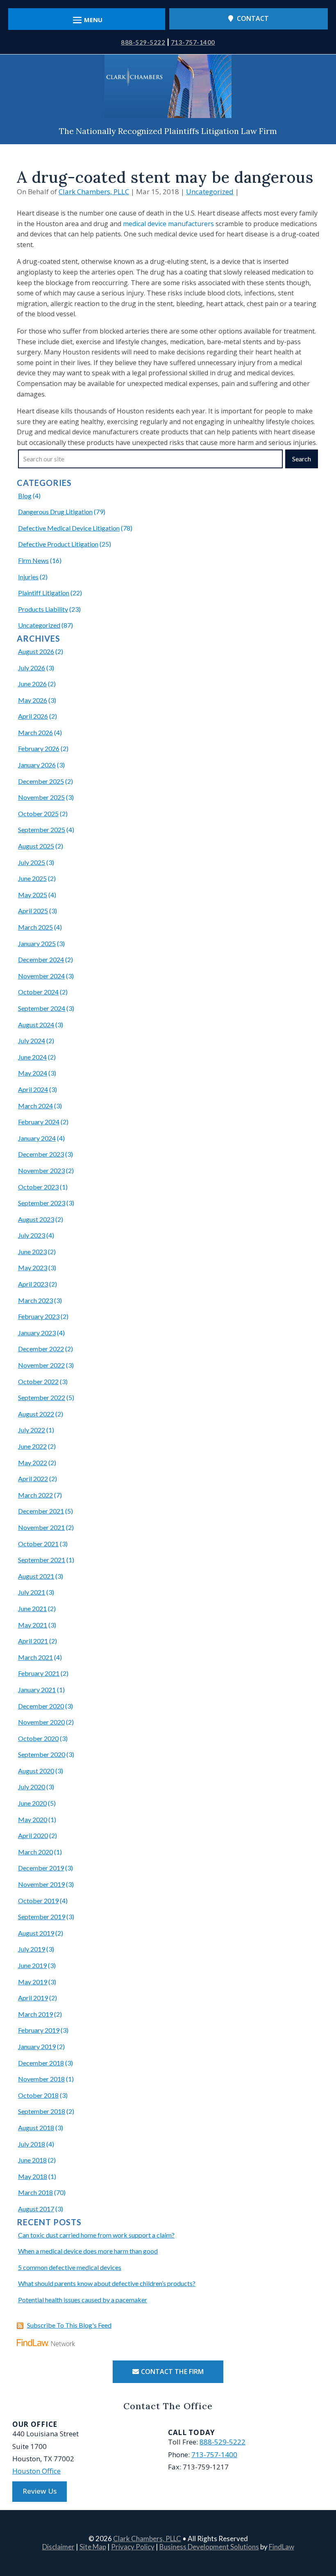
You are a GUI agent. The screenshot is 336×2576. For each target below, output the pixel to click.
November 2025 (41, 797)
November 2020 (41, 1722)
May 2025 (33, 895)
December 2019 (41, 1868)
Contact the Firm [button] (172, 2372)
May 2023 (33, 1268)
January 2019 (37, 2046)
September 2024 (42, 1008)
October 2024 (38, 992)
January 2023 (37, 1333)
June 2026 (32, 684)
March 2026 (35, 732)
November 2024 (41, 976)
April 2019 (33, 1998)
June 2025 (32, 878)
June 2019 (32, 1965)
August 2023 (36, 1219)
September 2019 (42, 1917)
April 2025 (33, 911)
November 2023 (41, 1170)
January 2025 (37, 943)
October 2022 (38, 1381)
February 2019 (39, 2030)
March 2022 (35, 1495)
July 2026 (32, 668)
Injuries (28, 577)
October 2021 (38, 1544)
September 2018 (42, 2111)
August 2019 (36, 1933)
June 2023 (32, 1252)
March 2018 (35, 2192)
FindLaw (282, 2547)
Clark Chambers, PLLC (94, 192)
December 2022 (41, 1349)
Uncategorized (210, 192)
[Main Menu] (87, 20)
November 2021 (41, 1527)
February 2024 (39, 1122)
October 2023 (38, 1187)
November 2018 (41, 2079)
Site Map (93, 2547)
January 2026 (37, 765)
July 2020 (32, 1787)
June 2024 (32, 1057)
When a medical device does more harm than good (88, 2251)
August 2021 (36, 1576)
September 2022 (42, 1397)
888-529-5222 (143, 42)
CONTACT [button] (253, 18)
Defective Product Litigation (58, 544)
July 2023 (32, 1235)
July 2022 (32, 1430)
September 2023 (42, 1203)
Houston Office (36, 2471)
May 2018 (33, 2176)
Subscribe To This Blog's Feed (69, 2325)
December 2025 (41, 781)
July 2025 (32, 862)
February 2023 (39, 1316)
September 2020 (42, 1754)
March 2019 (35, 2014)
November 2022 (41, 1365)
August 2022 (36, 1414)
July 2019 (32, 1949)
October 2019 (38, 1901)
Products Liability (43, 609)
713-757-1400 (193, 42)
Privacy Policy (133, 2547)
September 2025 (42, 830)
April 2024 (33, 1089)
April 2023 (33, 1284)
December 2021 (41, 1511)
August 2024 (36, 1025)
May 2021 (33, 1625)
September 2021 (42, 1560)
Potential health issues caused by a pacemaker (83, 2300)
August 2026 (36, 651)
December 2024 (41, 959)
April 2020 (33, 1835)
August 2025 (36, 846)
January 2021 (37, 1690)
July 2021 (32, 1592)
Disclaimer (58, 2547)
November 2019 (41, 1884)
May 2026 (33, 700)
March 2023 (35, 1300)
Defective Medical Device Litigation (69, 528)
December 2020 (41, 1706)
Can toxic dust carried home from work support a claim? (96, 2235)
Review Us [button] (40, 2491)
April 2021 (33, 1641)
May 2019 (33, 1982)
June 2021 (32, 1608)
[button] (328, 2517)
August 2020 (36, 1771)
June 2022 (32, 1446)
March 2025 (35, 927)
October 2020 (38, 1738)
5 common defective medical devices (70, 2267)
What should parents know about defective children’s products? (107, 2283)
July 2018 (32, 2144)
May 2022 (33, 1463)
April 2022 (33, 1479)
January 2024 (37, 1138)
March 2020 (35, 1852)
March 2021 (35, 1657)
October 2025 (38, 814)
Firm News (33, 560)
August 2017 (36, 2209)
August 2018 (36, 2128)
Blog (25, 496)
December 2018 (41, 2063)
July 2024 (32, 1041)
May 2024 (33, 1073)
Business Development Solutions (209, 2547)
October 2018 (38, 2095)
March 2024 (35, 1106)
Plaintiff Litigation (44, 593)
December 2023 (41, 1154)
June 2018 (32, 2160)
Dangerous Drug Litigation (55, 512)
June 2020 (32, 1803)
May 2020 (33, 1819)
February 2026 (39, 748)
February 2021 (39, 1673)
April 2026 (33, 716)
